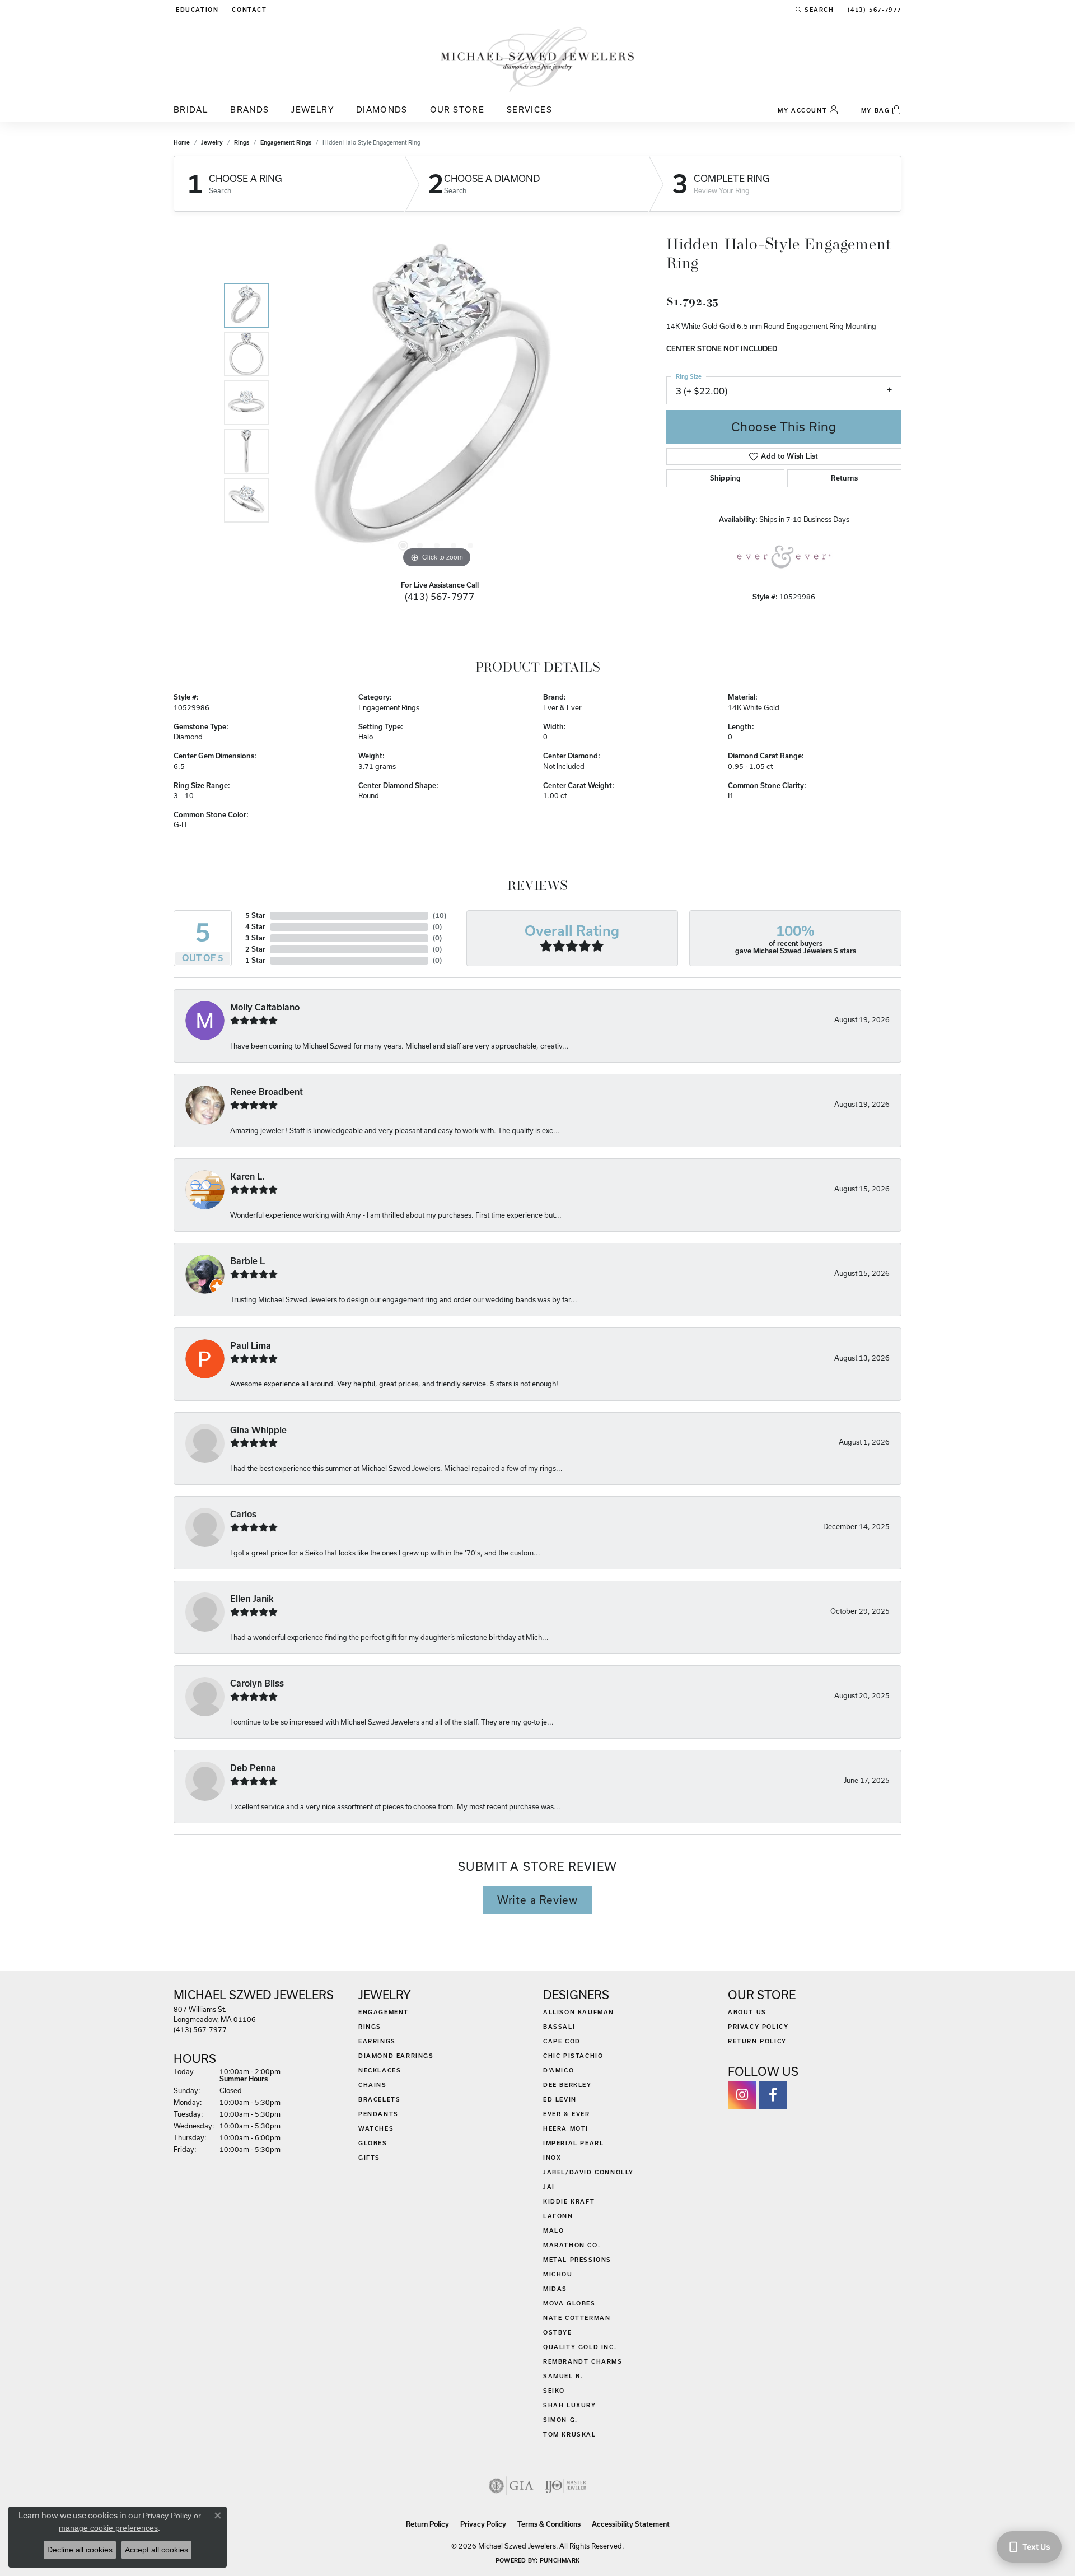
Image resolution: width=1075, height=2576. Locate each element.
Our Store (457, 110)
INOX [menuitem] (552, 2158)
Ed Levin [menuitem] (560, 2099)
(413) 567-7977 (440, 596)
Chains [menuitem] (373, 2085)
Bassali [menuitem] (559, 2027)
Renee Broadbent (267, 1092)
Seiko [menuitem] (554, 2391)
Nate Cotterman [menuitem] (577, 2318)
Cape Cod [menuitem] (562, 2041)
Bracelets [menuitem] (379, 2099)
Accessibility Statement (631, 2524)
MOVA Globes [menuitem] (569, 2303)
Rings (242, 142)
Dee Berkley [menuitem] (567, 2085)
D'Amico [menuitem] (558, 2070)
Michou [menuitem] (558, 2274)
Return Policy (757, 2041)
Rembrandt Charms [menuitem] (583, 2361)
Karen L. (247, 1177)
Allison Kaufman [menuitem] (579, 2012)
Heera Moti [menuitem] (566, 2128)
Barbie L (247, 1261)
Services (529, 110)
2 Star (255, 949)
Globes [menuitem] (373, 2143)
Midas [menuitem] (555, 2289)
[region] (437, 403)
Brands (249, 110)
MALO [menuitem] (553, 2230)
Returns (844, 478)
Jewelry (312, 110)
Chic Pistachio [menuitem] (573, 2056)
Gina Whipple (258, 1430)
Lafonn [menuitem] (558, 2216)
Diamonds (382, 110)
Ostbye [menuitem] (558, 2332)
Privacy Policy (758, 2027)
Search (220, 190)
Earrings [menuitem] (377, 2041)
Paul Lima (251, 1346)
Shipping (725, 478)
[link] (248, 10)
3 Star (255, 938)
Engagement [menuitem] (384, 2012)
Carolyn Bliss (257, 1683)
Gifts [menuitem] (369, 2158)
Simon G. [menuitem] (560, 2420)
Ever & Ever (562, 707)
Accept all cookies (156, 2550)
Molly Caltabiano (265, 1007)
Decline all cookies (80, 2550)
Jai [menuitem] (549, 2187)
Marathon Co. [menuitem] (572, 2245)
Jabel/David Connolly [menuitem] (588, 2172)
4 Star (255, 927)
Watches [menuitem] (376, 2128)
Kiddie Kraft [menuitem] (569, 2201)
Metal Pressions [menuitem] (577, 2260)
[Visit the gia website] (511, 2486)
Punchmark (560, 2560)
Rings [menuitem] (370, 2027)
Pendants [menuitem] (378, 2114)
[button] (196, 10)
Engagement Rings (286, 142)
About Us (747, 2012)
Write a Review (537, 1900)
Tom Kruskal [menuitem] (570, 2434)
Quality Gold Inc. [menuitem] (580, 2347)
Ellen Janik (252, 1599)
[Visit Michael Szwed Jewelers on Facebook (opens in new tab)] (773, 2095)
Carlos (243, 1514)
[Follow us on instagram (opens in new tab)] (742, 2095)
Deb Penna (253, 1768)
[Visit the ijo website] (566, 2486)
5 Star (255, 916)
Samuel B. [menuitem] (563, 2376)
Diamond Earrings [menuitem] (396, 2056)
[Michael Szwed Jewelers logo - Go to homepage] (537, 59)
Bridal (191, 110)
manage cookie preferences (108, 2528)
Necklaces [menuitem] (380, 2070)
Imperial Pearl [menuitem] (573, 2143)
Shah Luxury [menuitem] (570, 2405)
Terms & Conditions (549, 2524)
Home (182, 142)
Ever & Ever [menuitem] (567, 2114)
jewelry (212, 142)
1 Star (255, 960)
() (440, 916)
